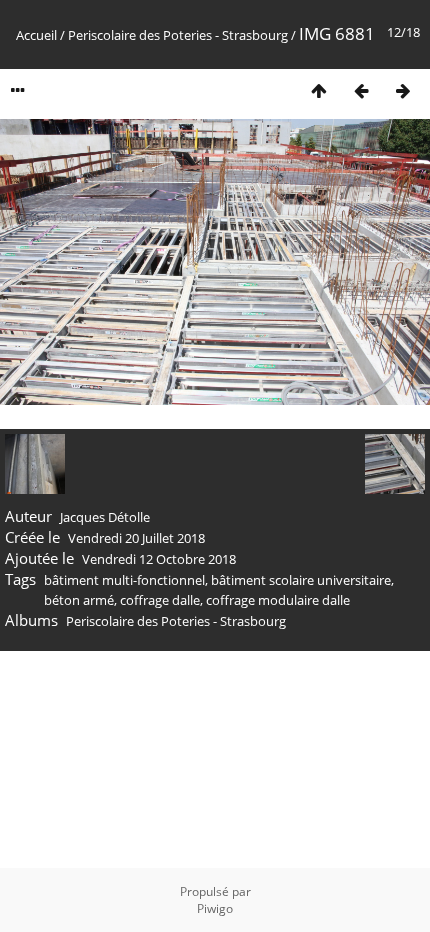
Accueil (36, 35)
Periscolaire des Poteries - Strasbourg (178, 35)
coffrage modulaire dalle (278, 600)
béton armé (79, 600)
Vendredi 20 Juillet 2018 (136, 538)
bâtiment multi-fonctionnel (124, 580)
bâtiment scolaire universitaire (301, 580)
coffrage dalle (160, 600)
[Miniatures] (319, 90)
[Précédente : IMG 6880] (361, 90)
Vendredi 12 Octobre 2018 (159, 559)
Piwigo (215, 908)
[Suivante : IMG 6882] (403, 90)
